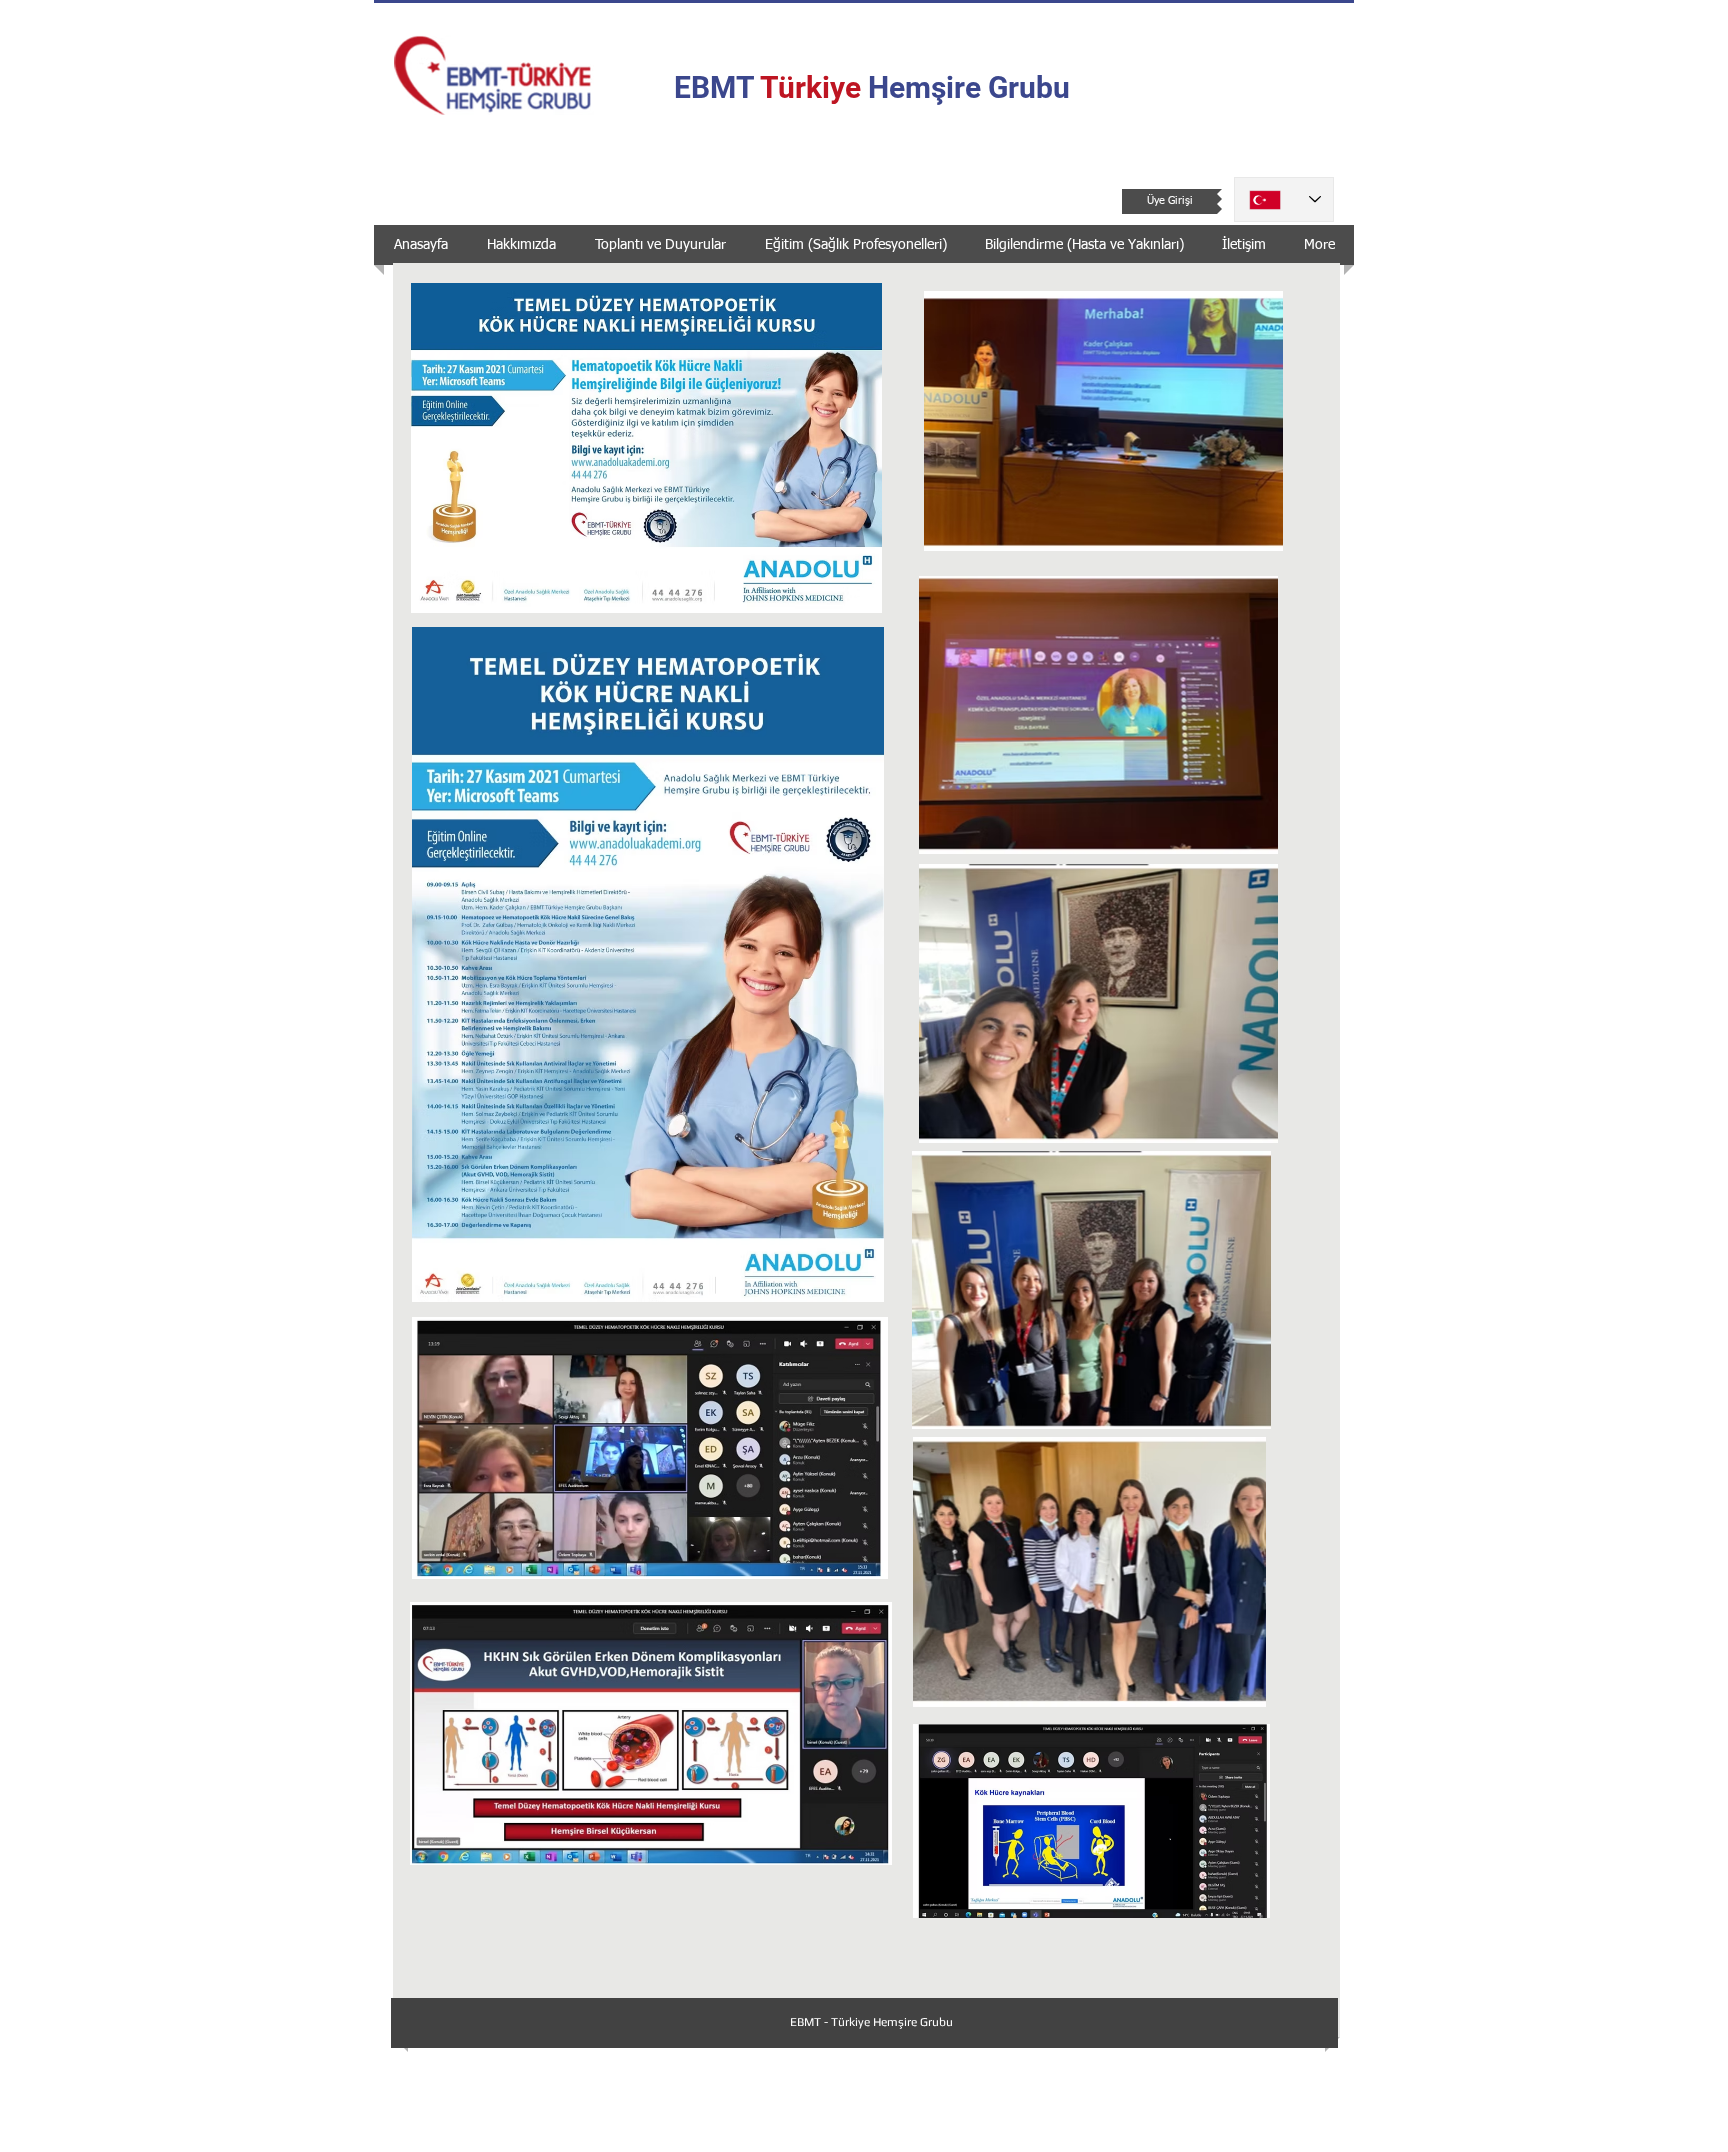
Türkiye (810, 87)
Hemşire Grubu (965, 87)
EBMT (717, 87)
